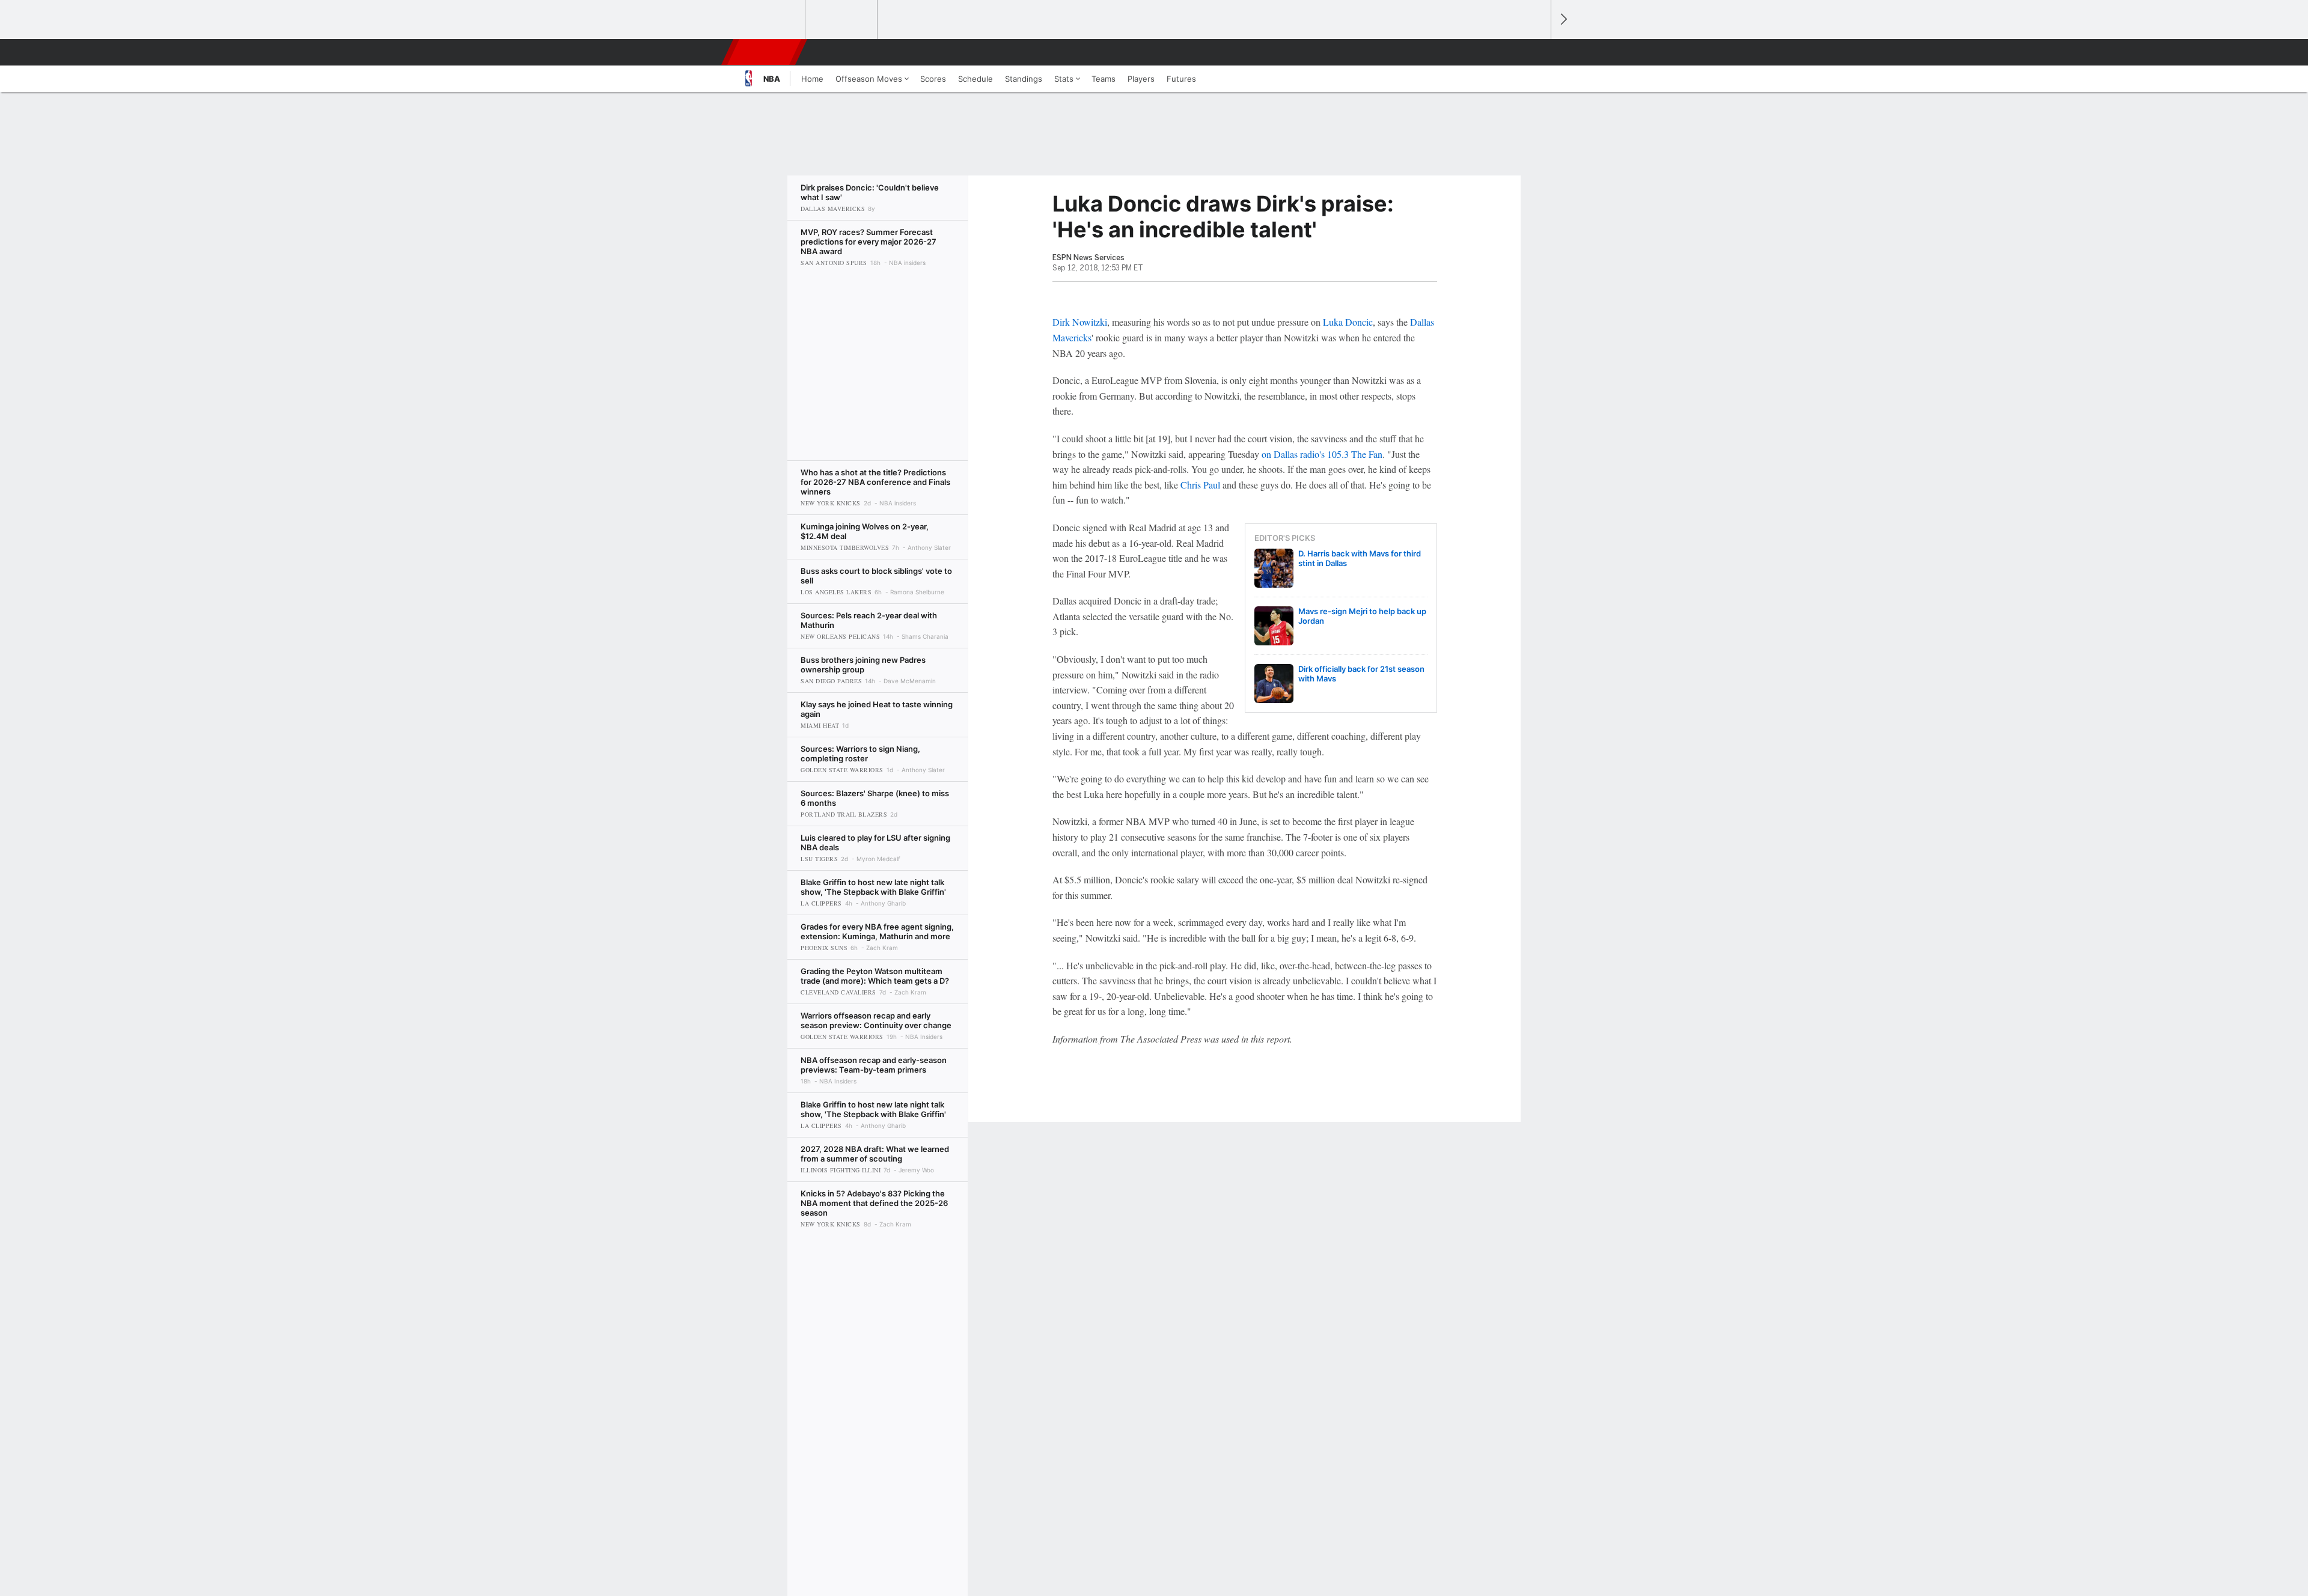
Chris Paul (1200, 485)
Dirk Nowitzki (1080, 322)
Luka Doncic (1348, 322)
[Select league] (770, 20)
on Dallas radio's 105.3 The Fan (1322, 454)
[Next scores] (1563, 20)
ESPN (765, 52)
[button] (1536, 52)
